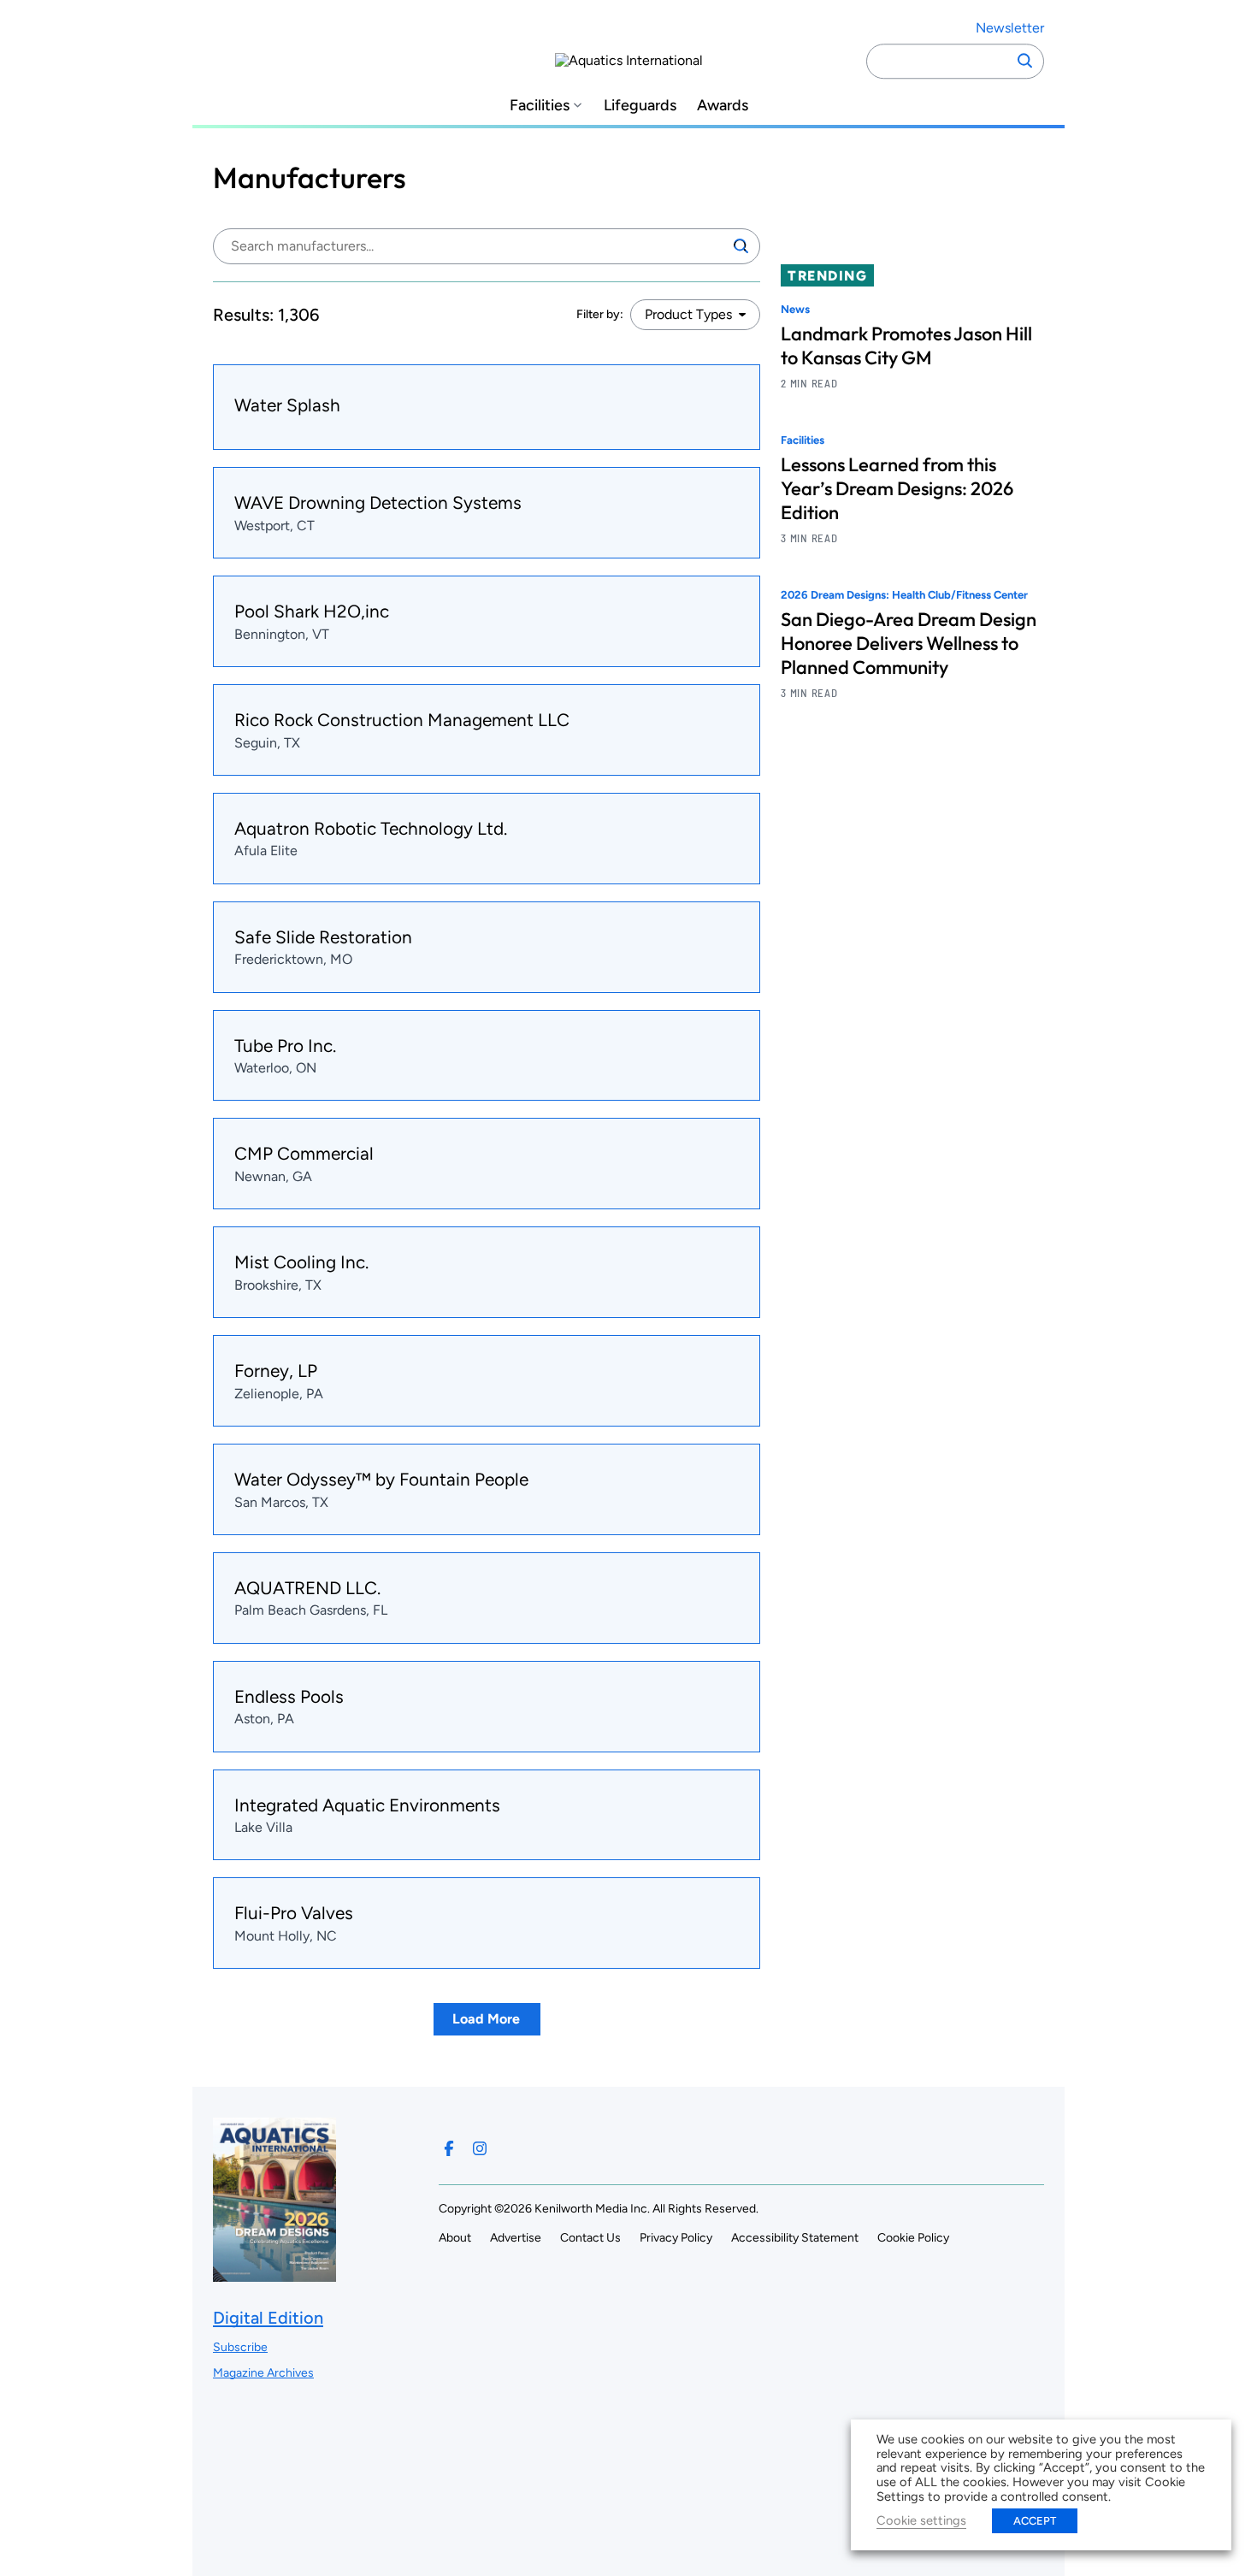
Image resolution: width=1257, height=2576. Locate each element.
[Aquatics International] (629, 61)
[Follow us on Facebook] (449, 2148)
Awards (723, 106)
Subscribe (240, 2347)
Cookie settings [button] (921, 2520)
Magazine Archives (263, 2373)
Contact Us (590, 2238)
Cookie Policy (913, 2238)
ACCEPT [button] (1035, 2521)
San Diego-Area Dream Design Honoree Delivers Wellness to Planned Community (909, 644)
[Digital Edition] (274, 2274)
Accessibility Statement (795, 2238)
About (455, 2238)
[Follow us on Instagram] (480, 2148)
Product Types (688, 314)
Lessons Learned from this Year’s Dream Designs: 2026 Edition (897, 489)
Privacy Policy (676, 2238)
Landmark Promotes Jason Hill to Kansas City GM (906, 346)
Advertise (516, 2238)
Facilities (540, 106)
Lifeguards (640, 106)
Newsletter (1010, 28)
